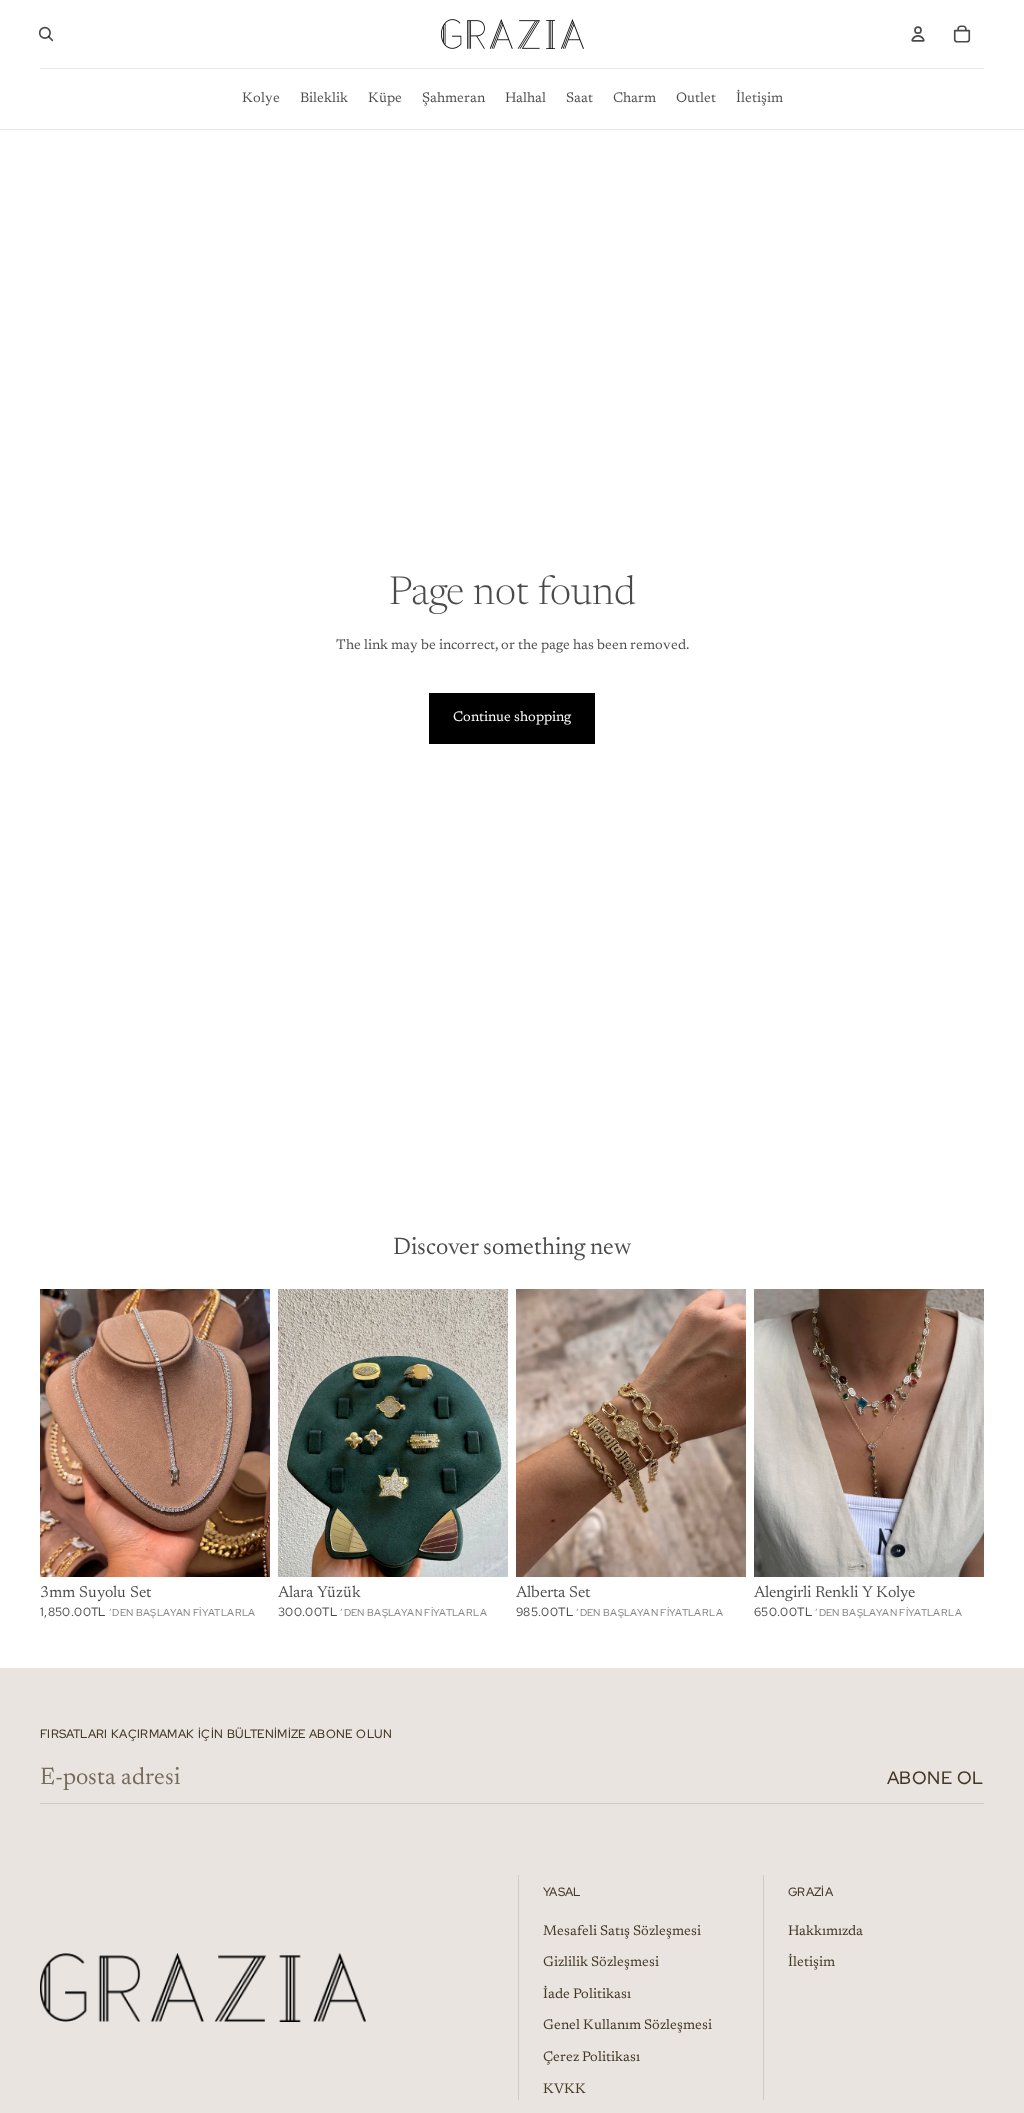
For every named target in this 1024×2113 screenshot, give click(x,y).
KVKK (564, 2090)
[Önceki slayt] (293, 1433)
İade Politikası (587, 1995)
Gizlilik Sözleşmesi (601, 1963)
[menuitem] (261, 99)
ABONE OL (935, 1777)
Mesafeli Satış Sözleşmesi (622, 1932)
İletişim (811, 1963)
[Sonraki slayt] (492, 1433)
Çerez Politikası (591, 2058)
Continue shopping (512, 718)
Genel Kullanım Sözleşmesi (627, 2026)
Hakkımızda (825, 1932)
